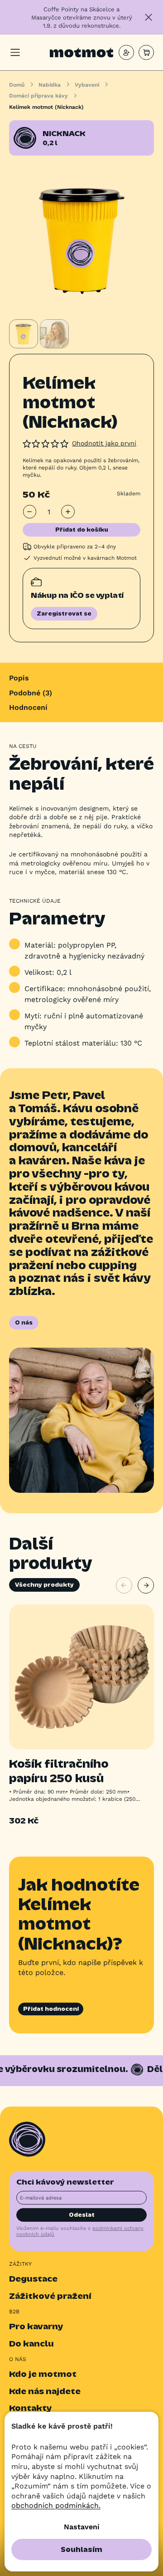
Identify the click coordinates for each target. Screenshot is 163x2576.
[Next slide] (146, 1585)
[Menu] (15, 52)
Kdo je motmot (43, 2374)
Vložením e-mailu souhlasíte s (80, 2231)
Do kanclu (31, 2344)
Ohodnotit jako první (104, 443)
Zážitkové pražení (50, 2296)
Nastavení (82, 2526)
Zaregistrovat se (64, 613)
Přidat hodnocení (51, 2009)
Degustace (33, 2279)
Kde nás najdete (45, 2391)
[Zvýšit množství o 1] (68, 512)
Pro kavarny (36, 2326)
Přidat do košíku (82, 530)
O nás (24, 1322)
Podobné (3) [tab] (31, 692)
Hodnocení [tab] (28, 707)
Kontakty (31, 2408)
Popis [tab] (19, 677)
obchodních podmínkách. (56, 2505)
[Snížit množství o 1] (30, 512)
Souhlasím (81, 2549)
